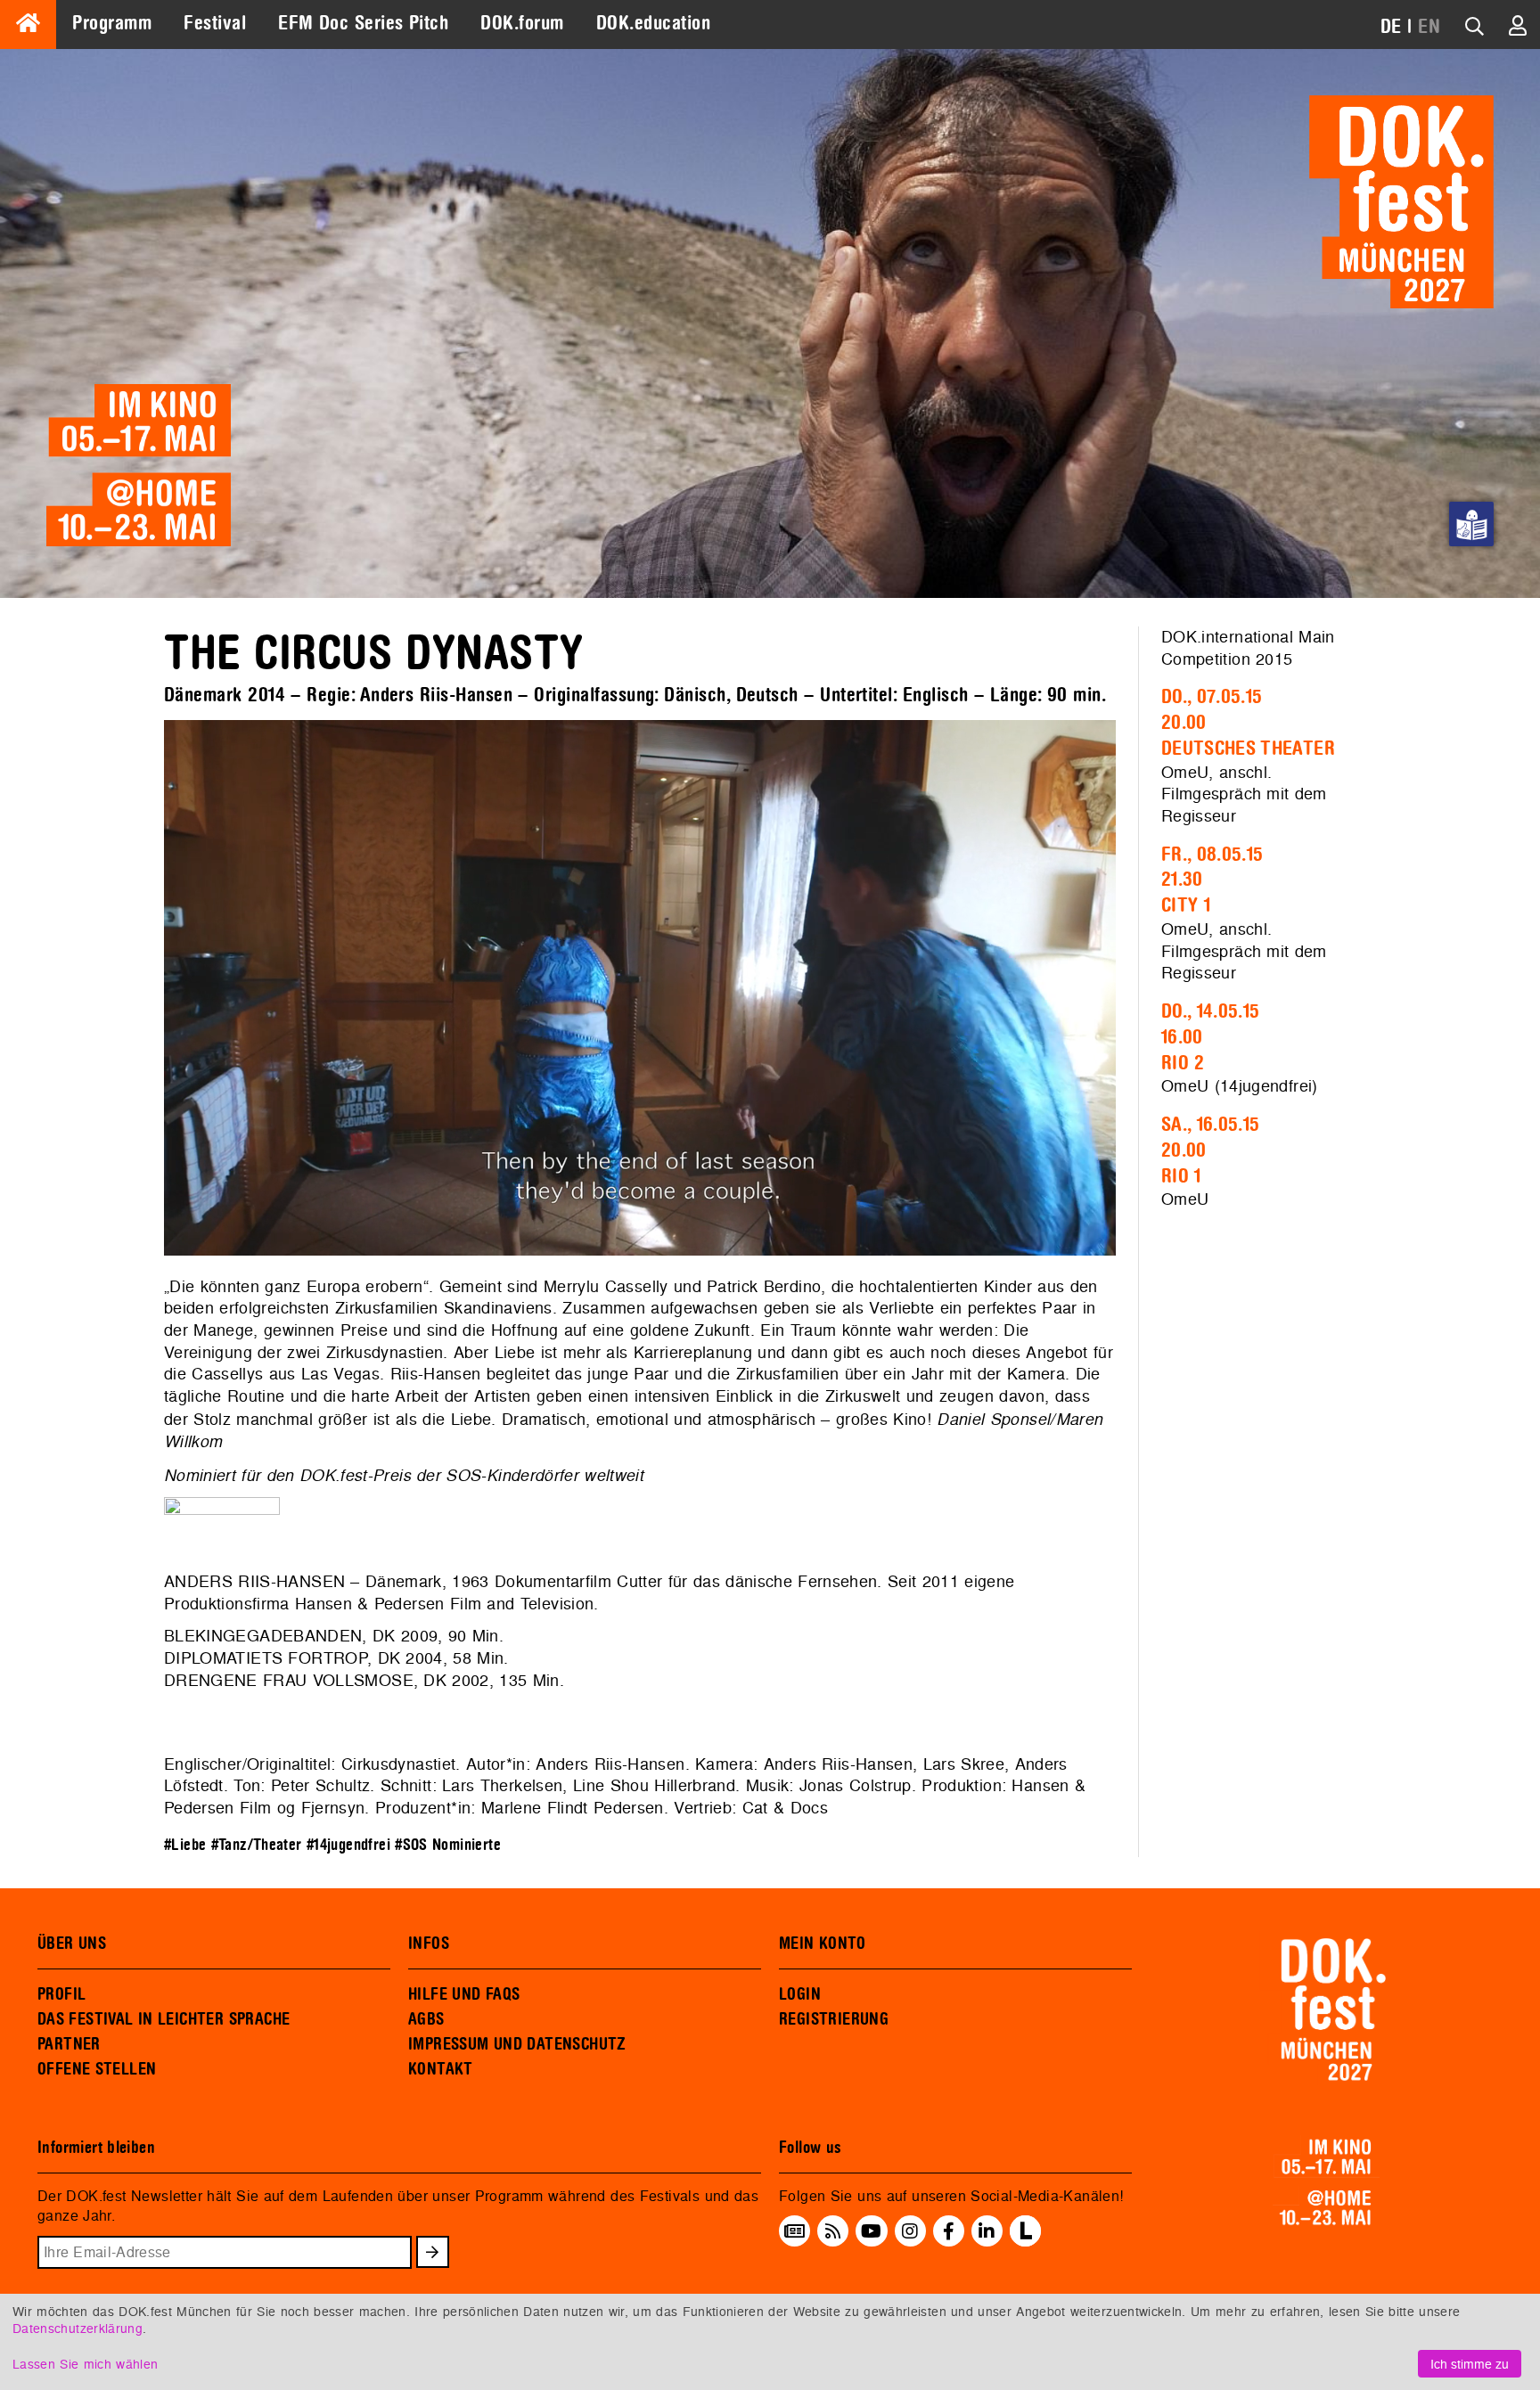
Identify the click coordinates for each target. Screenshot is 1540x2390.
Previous (137, 991)
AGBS (426, 2019)
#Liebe (185, 1845)
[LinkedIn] (987, 2231)
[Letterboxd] (1025, 2241)
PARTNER (69, 2044)
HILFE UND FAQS (464, 1994)
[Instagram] (910, 2231)
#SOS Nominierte (448, 1845)
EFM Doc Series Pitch (363, 23)
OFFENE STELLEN (97, 2069)
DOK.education (653, 23)
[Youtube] (871, 2231)
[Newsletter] (795, 2231)
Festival (215, 23)
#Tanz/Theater (257, 1845)
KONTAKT (441, 2069)
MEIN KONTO (823, 1944)
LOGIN (800, 1994)
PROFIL (61, 1994)
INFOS (429, 1944)
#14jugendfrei (348, 1845)
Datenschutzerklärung (78, 2328)
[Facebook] (949, 2231)
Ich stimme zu (1470, 2364)
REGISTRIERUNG (834, 2019)
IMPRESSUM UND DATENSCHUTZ (517, 2044)
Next (1143, 991)
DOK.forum (522, 23)
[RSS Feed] (833, 2231)
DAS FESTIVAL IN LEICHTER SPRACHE (164, 2019)
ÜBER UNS (72, 1944)
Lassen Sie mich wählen (85, 2364)
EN (1429, 27)
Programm (112, 23)
